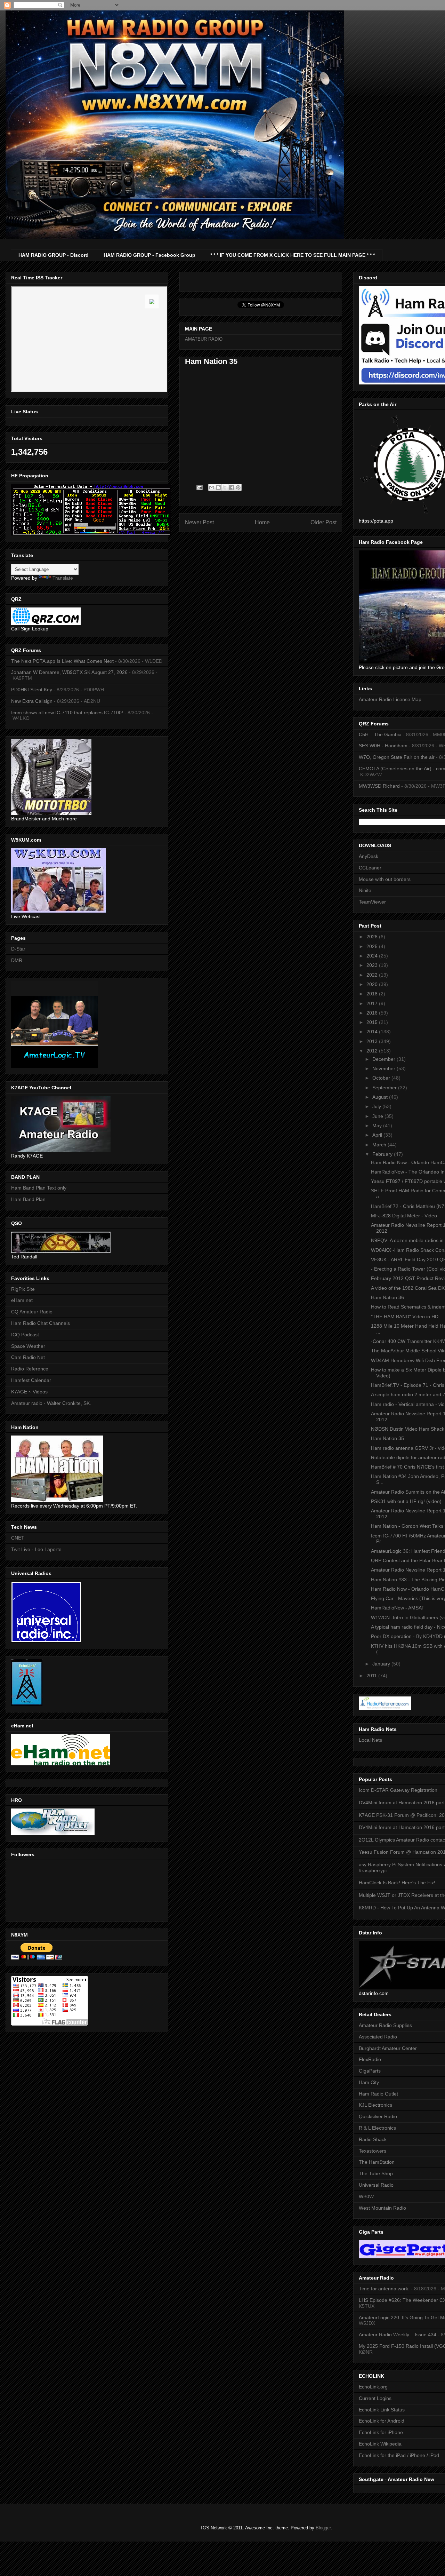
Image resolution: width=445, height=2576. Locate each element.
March (380, 1145)
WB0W (366, 2196)
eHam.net (22, 1300)
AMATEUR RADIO (204, 339)
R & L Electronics (377, 2128)
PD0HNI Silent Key (32, 690)
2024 (373, 956)
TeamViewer (372, 902)
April (378, 1135)
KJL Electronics (375, 2105)
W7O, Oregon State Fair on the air (397, 757)
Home (262, 522)
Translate (63, 578)
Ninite (365, 890)
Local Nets (370, 1740)
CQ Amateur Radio (32, 1312)
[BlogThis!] (218, 487)
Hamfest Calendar (31, 1380)
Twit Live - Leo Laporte (36, 1549)
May (378, 1126)
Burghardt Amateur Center (388, 2048)
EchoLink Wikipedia (380, 2444)
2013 (373, 1041)
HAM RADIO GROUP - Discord (54, 255)
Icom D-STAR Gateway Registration (398, 1790)
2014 (373, 1032)
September (385, 1088)
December (385, 1059)
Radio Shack (373, 2139)
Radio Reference (30, 1369)
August (381, 1097)
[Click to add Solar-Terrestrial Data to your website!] (91, 534)
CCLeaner (370, 868)
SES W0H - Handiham (383, 746)
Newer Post (199, 522)
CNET (18, 1538)
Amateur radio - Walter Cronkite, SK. (51, 1403)
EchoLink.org (373, 2387)
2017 (373, 1003)
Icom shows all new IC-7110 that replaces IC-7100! (67, 713)
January (382, 1664)
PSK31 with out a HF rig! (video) (406, 1501)
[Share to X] (225, 487)
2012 (373, 1051)
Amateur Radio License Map (390, 699)
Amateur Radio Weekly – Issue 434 (398, 2335)
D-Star (18, 949)
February (383, 1154)
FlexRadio (370, 2059)
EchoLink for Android (382, 2421)
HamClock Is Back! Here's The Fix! (397, 1883)
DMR (17, 960)
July (377, 1106)
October (382, 1078)
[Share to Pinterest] (238, 487)
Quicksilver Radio (378, 2116)
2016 (373, 1013)
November (385, 1068)
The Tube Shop (376, 2173)
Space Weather (28, 1346)
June (378, 1116)
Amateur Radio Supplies (385, 2025)
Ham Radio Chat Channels (41, 1323)
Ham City (369, 2082)
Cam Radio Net (28, 1357)
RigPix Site (23, 1289)
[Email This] (212, 487)
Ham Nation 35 (387, 1438)
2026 (373, 937)
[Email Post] (199, 487)
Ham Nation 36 (387, 1297)
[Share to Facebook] (232, 487)
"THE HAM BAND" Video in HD (405, 1317)
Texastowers (373, 2151)
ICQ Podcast (25, 1335)
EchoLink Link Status (382, 2410)
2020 (373, 984)
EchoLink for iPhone (381, 2432)
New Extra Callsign (32, 701)
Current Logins (375, 2398)
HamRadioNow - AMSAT (398, 1608)
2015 (373, 1022)
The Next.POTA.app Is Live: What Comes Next (62, 661)
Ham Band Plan (28, 1199)
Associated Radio (378, 2037)
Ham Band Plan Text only (39, 1188)
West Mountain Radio (382, 2208)
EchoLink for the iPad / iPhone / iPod (399, 2455)
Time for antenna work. (384, 2289)
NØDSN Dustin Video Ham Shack (408, 1429)
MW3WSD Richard (379, 786)
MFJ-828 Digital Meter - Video (404, 1216)
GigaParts (370, 2071)
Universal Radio (376, 2185)
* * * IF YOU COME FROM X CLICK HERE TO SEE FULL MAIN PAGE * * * (293, 255)
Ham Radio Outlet (378, 2094)
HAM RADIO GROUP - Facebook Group (149, 255)
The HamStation (377, 2162)
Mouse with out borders (385, 879)
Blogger (323, 2528)
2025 (373, 946)
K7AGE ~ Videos (29, 1392)
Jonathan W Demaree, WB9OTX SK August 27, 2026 (69, 672)
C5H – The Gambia (380, 734)
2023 (373, 965)
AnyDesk (369, 856)
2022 (373, 975)
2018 (373, 994)
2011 (372, 1676)
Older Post (323, 522)
